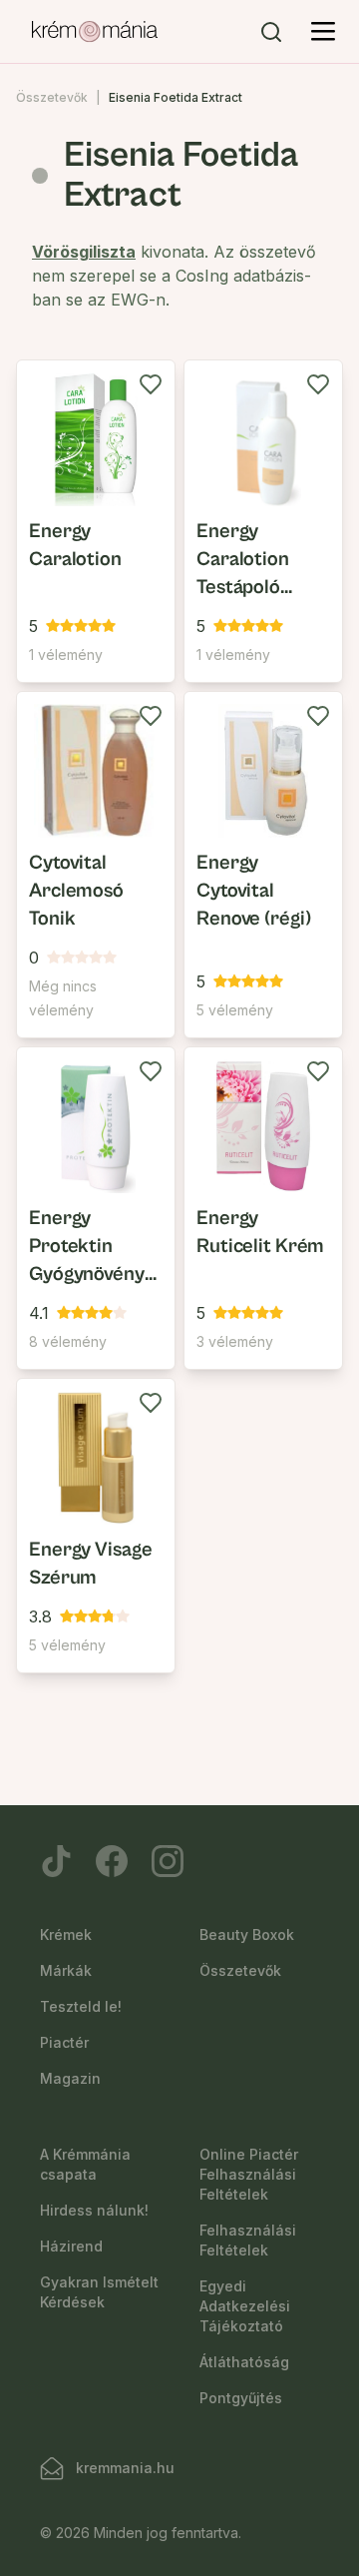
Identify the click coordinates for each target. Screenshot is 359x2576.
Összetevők (52, 97)
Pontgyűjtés (241, 2398)
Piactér (64, 2042)
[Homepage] (95, 32)
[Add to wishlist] (151, 384)
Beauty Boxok (247, 1934)
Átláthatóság (244, 2362)
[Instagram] (168, 1861)
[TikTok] (56, 1861)
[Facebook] (112, 1861)
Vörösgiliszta (84, 252)
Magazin (70, 2078)
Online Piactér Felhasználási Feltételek (249, 2174)
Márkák (66, 1970)
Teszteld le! (81, 2006)
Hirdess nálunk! (94, 2210)
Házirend (71, 2246)
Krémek (66, 1934)
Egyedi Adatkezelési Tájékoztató (245, 2306)
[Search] (271, 32)
